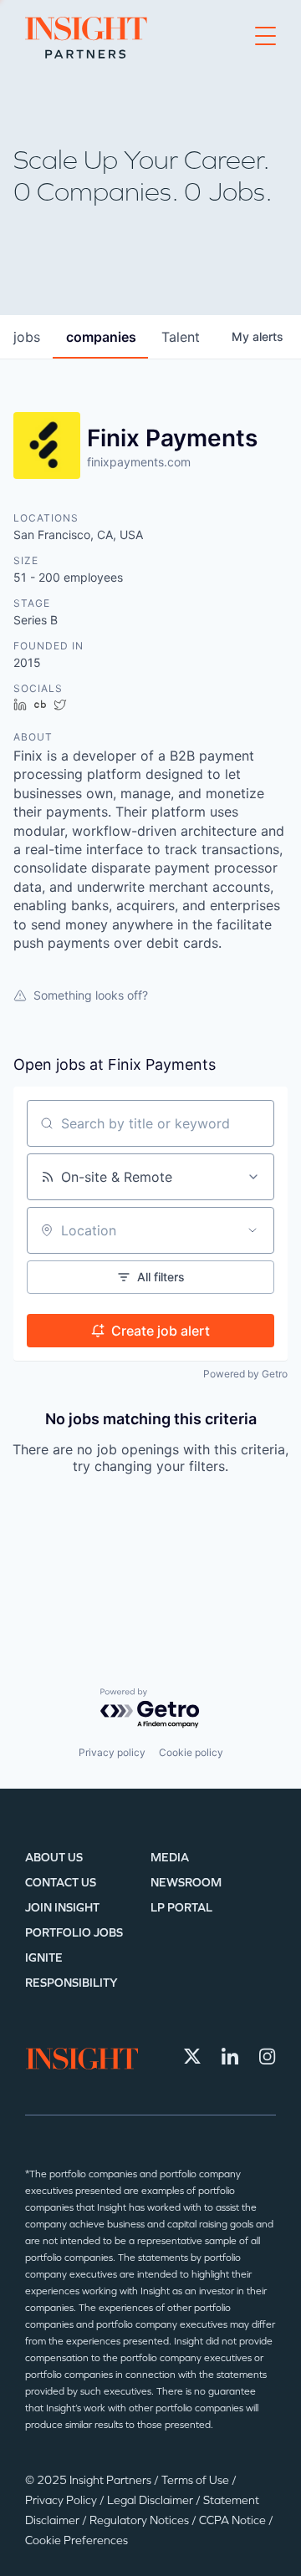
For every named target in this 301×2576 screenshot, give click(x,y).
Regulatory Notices (140, 2520)
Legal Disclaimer (151, 2500)
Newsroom (186, 1883)
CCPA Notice (234, 2520)
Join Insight (62, 1908)
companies (101, 337)
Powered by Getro (245, 1374)
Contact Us (61, 1883)
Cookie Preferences (77, 2540)
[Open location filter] (253, 1230)
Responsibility (71, 1983)
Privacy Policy (62, 2500)
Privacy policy (112, 1752)
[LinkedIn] (230, 2056)
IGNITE (44, 1958)
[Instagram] (268, 2056)
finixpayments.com (139, 462)
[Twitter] (192, 2056)
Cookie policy (191, 1752)
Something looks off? (91, 995)
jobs (27, 337)
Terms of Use (196, 2480)
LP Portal (181, 1908)
